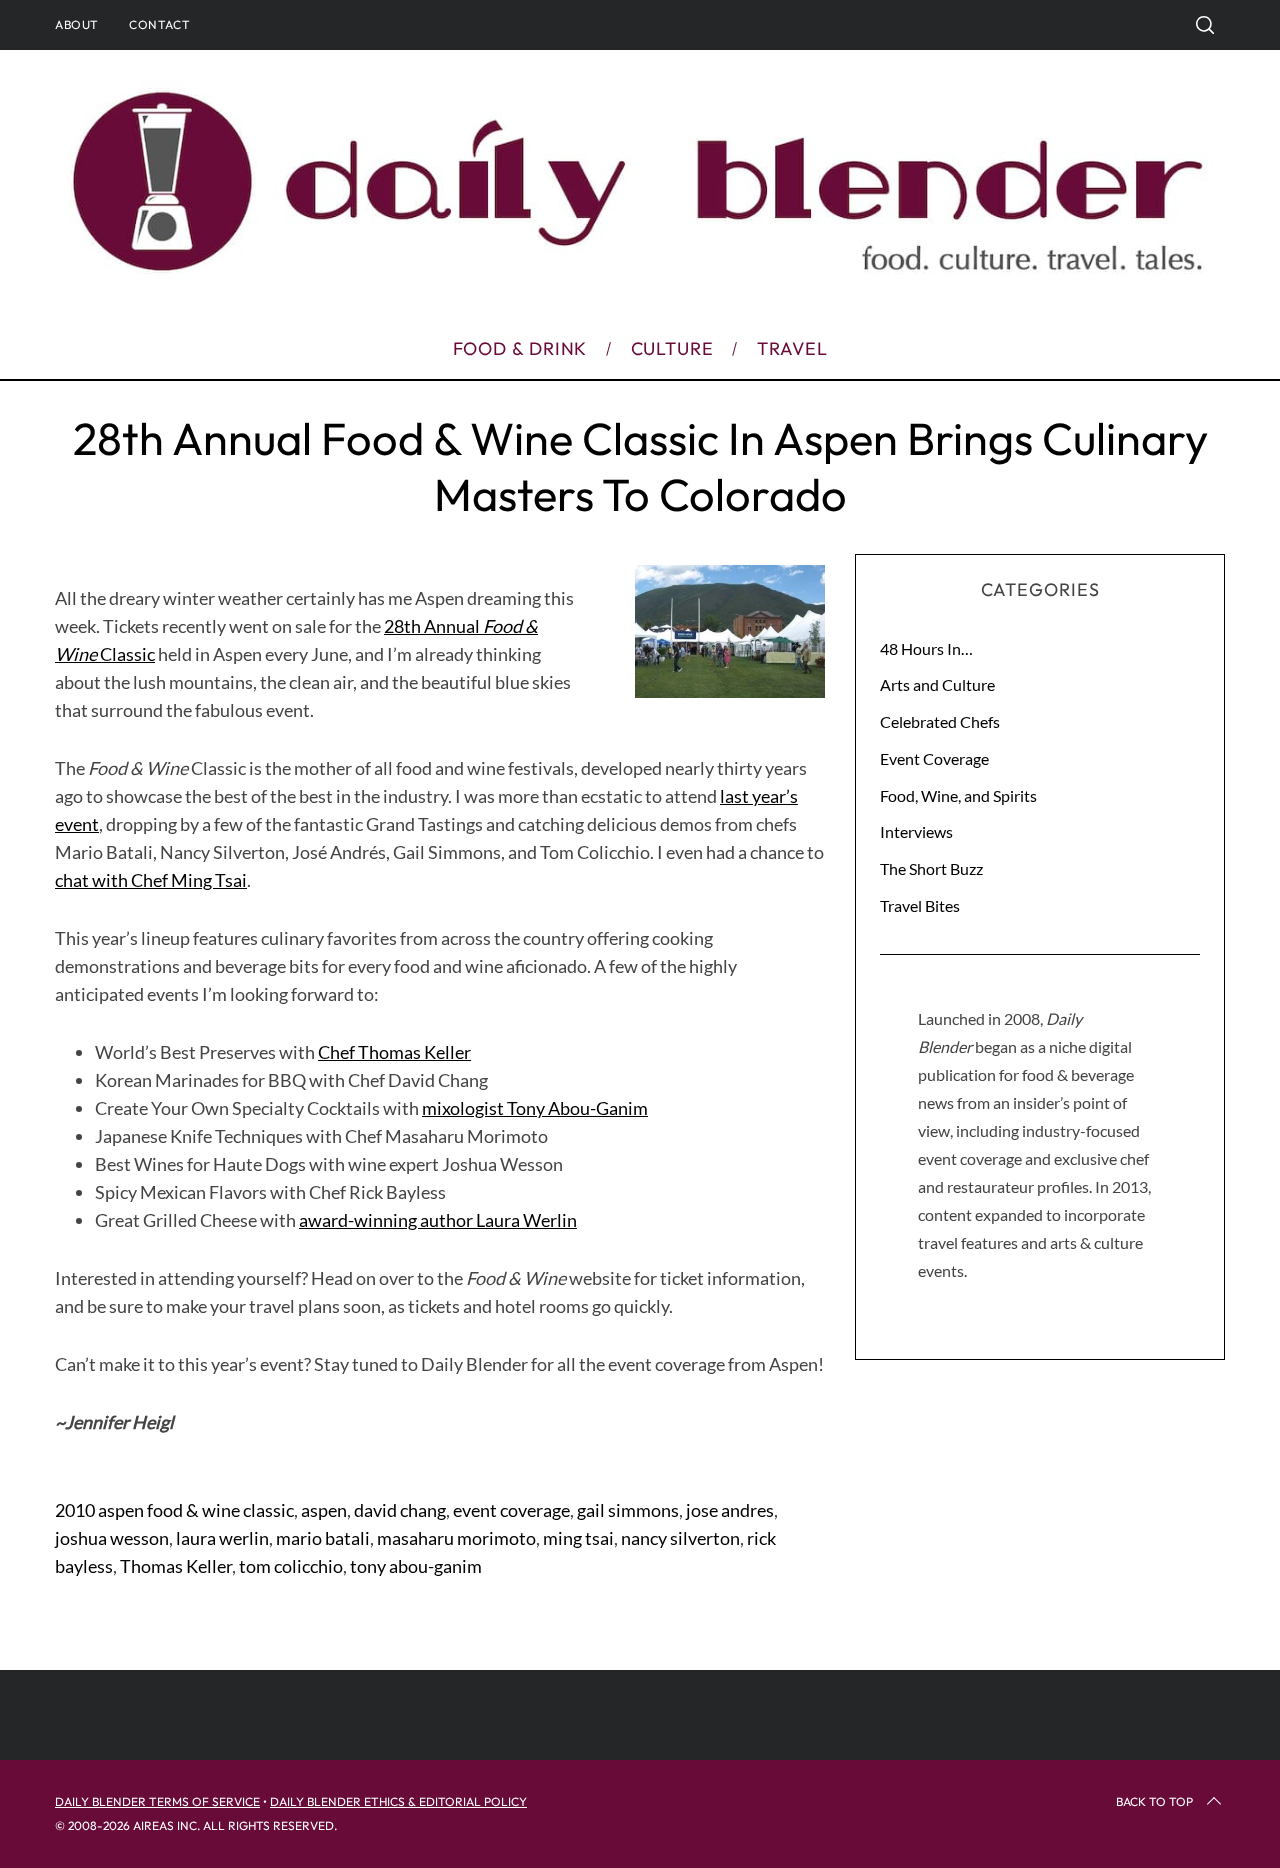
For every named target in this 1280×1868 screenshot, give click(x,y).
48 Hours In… (926, 648)
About (77, 24)
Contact (159, 24)
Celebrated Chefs (940, 721)
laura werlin (222, 1538)
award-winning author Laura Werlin (438, 1220)
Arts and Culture (937, 684)
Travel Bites (920, 905)
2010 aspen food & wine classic (174, 1510)
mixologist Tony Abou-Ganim (535, 1108)
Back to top (1154, 1801)
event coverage (511, 1510)
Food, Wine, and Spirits (958, 795)
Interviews (916, 831)
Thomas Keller (176, 1566)
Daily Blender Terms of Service (157, 1801)
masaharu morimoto (456, 1538)
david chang (400, 1510)
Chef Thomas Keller (394, 1052)
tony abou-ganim (416, 1566)
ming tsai (578, 1538)
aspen (324, 1510)
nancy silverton (680, 1538)
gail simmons (628, 1510)
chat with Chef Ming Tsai (151, 880)
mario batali (323, 1538)
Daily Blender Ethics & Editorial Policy (398, 1801)
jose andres (730, 1510)
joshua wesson (112, 1538)
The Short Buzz (931, 868)
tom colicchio (291, 1566)
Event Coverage (934, 758)
